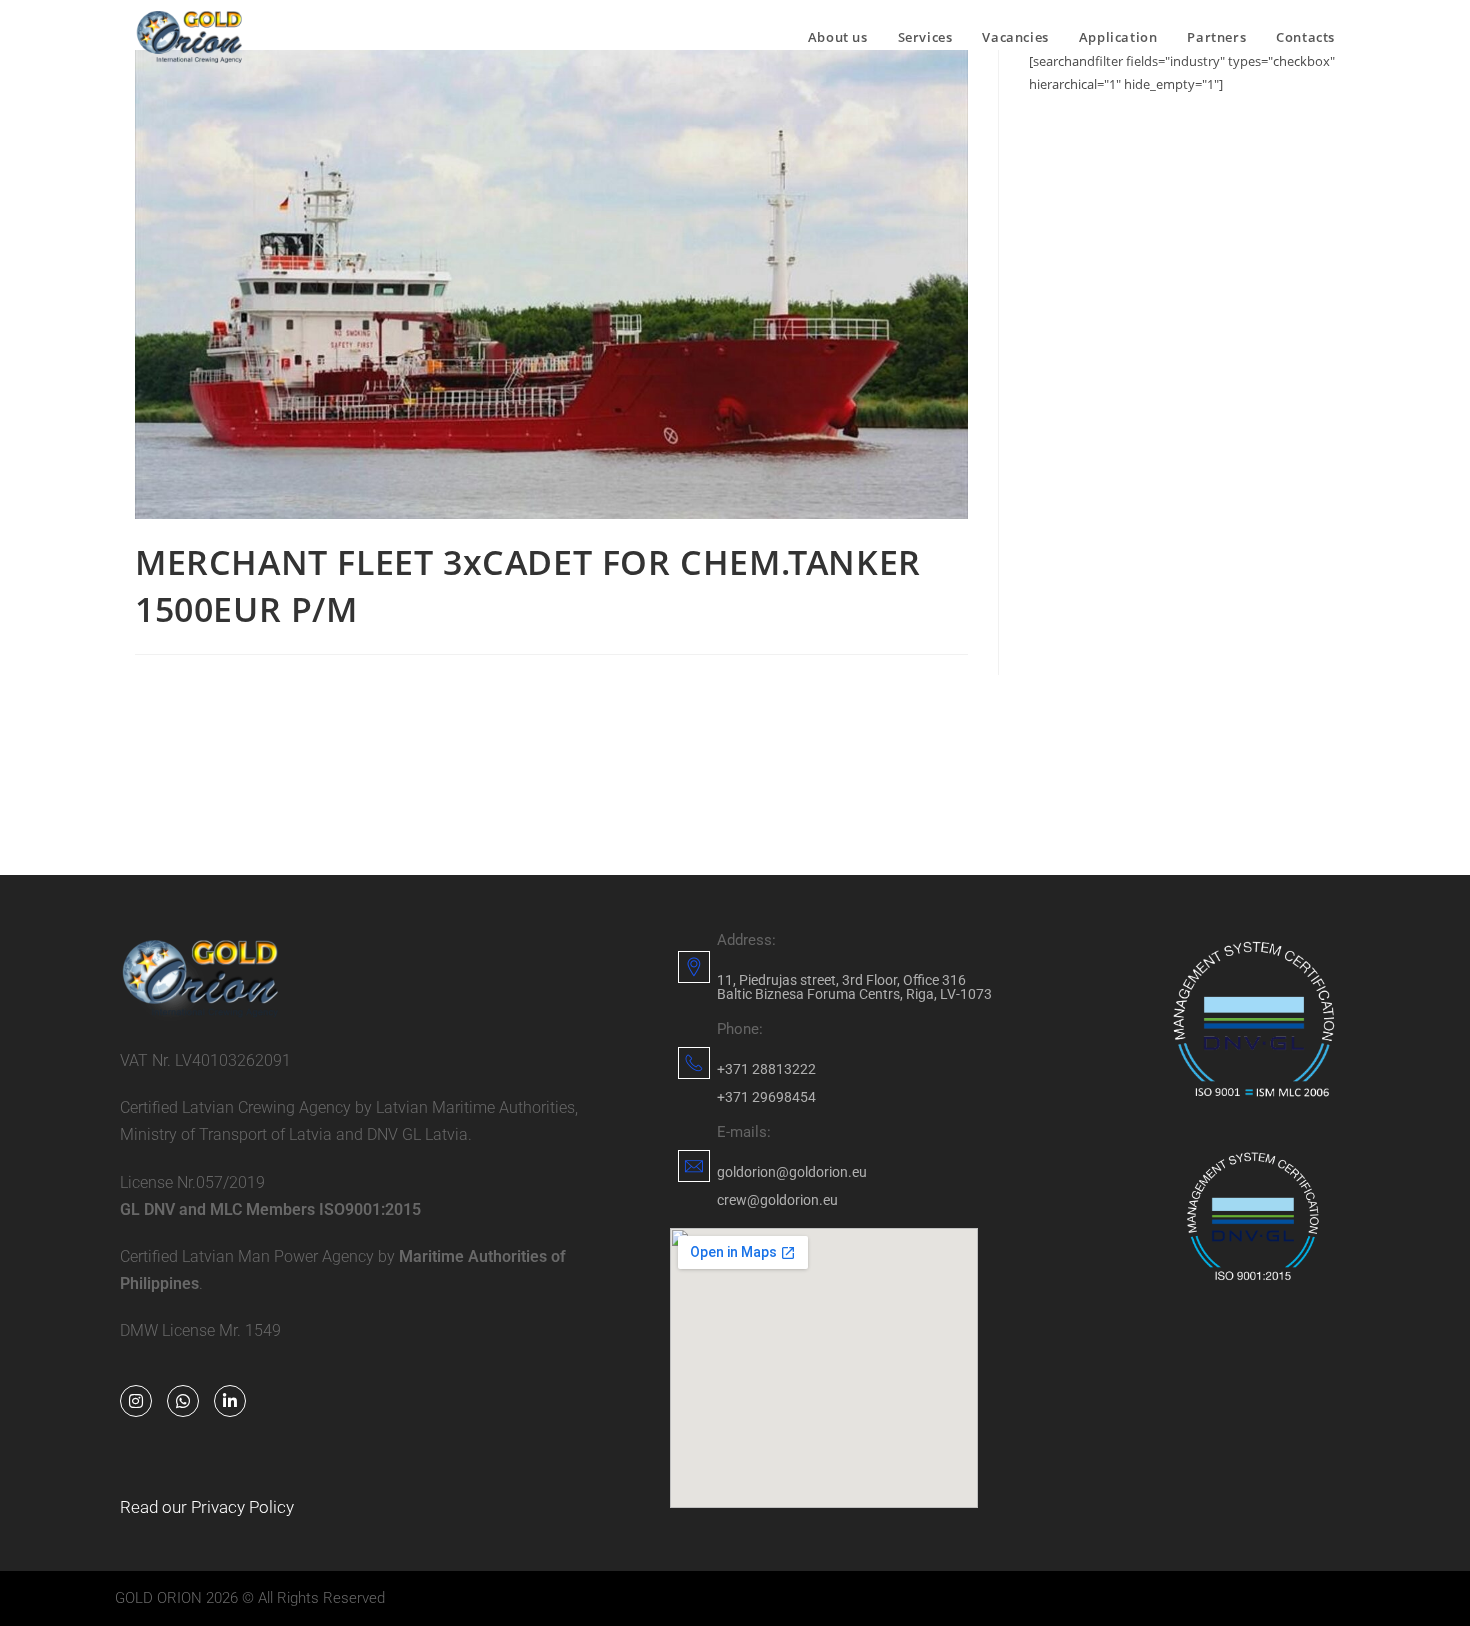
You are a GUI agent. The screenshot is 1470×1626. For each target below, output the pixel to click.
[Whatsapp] (183, 1401)
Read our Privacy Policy (207, 1507)
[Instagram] (136, 1401)
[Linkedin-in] (230, 1401)
